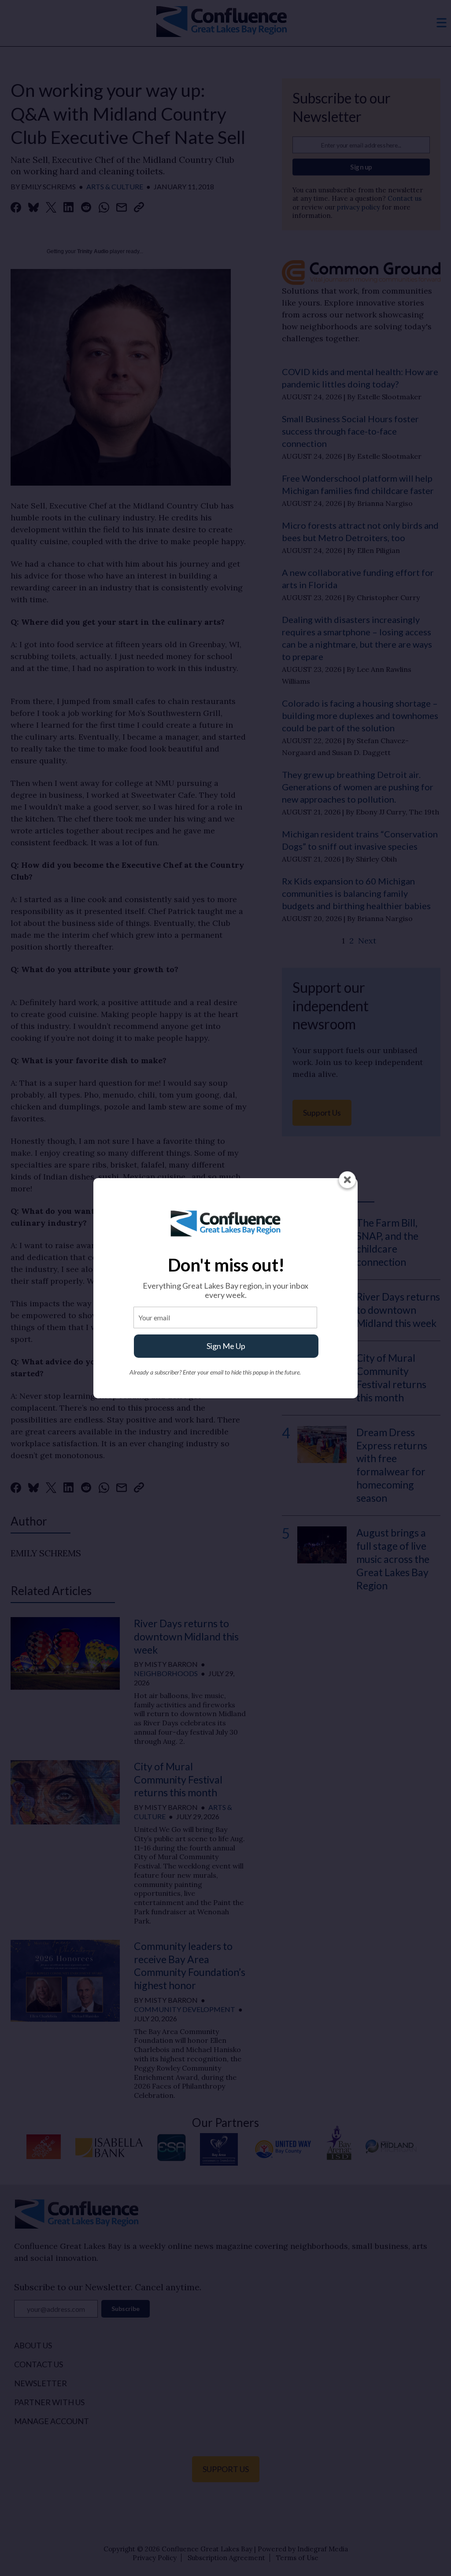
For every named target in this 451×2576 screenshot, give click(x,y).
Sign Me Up (226, 1346)
